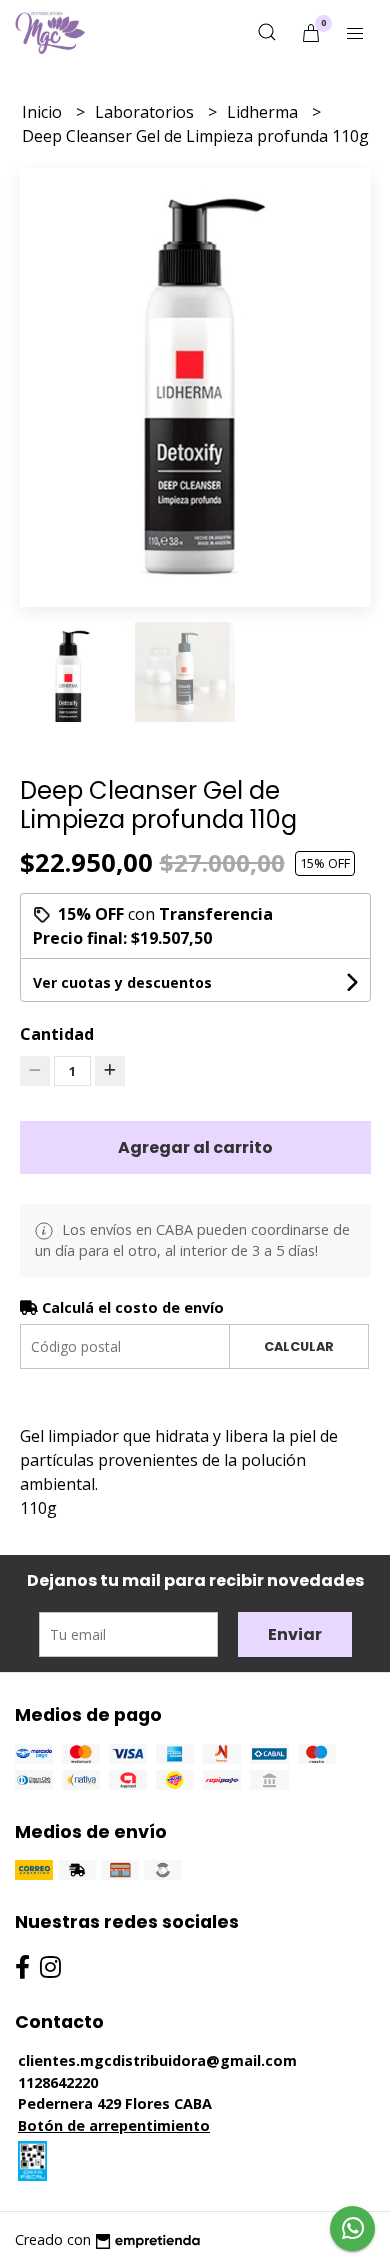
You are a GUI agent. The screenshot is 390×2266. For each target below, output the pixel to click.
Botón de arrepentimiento (114, 2125)
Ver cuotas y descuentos (122, 982)
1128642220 (58, 2082)
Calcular (299, 1346)
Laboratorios (146, 112)
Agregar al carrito (195, 1147)
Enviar (295, 1634)
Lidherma (264, 112)
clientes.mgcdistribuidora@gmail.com (157, 2060)
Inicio (44, 112)
